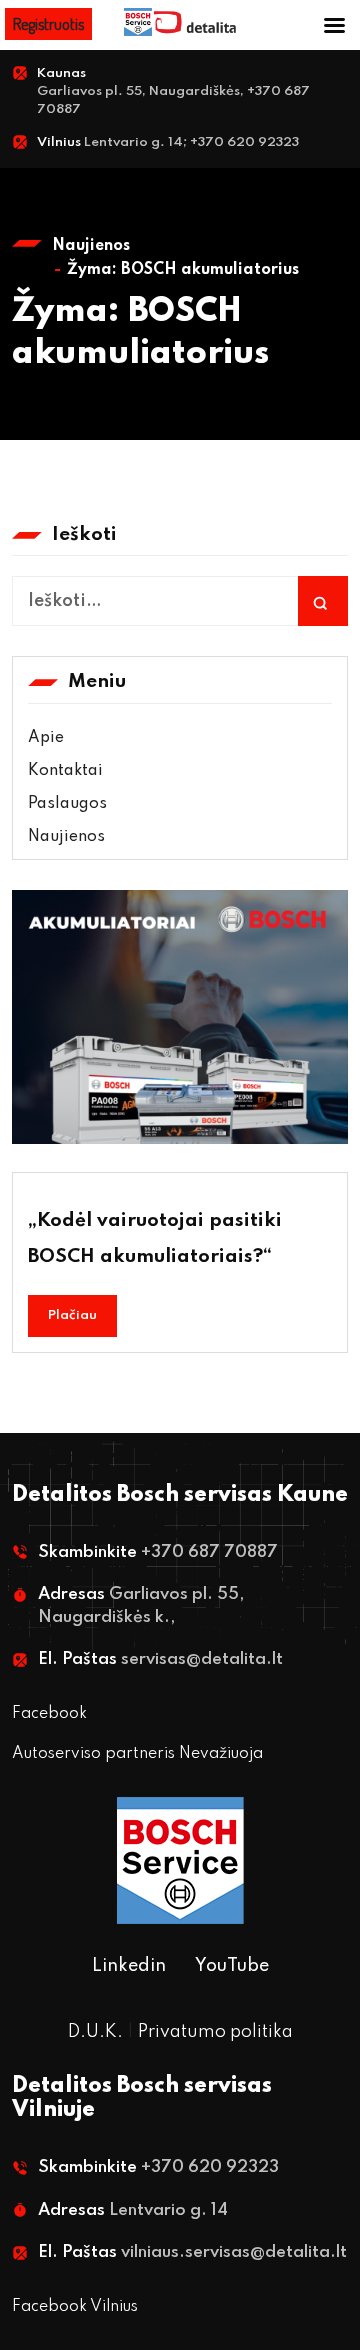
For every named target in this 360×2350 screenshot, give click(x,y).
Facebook (49, 1714)
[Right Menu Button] (334, 26)
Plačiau (72, 1315)
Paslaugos (67, 804)
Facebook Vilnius (75, 2307)
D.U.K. (95, 2032)
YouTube (232, 1966)
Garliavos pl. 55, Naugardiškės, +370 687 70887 (173, 100)
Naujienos (91, 246)
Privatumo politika (215, 2032)
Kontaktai (65, 771)
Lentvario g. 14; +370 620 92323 (191, 142)
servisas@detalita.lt (202, 1659)
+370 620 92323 (210, 2167)
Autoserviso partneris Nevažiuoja (137, 1754)
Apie (46, 738)
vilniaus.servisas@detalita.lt (234, 2252)
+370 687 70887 (209, 1552)
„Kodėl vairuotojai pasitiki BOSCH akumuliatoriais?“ (155, 1238)
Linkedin (129, 1966)
